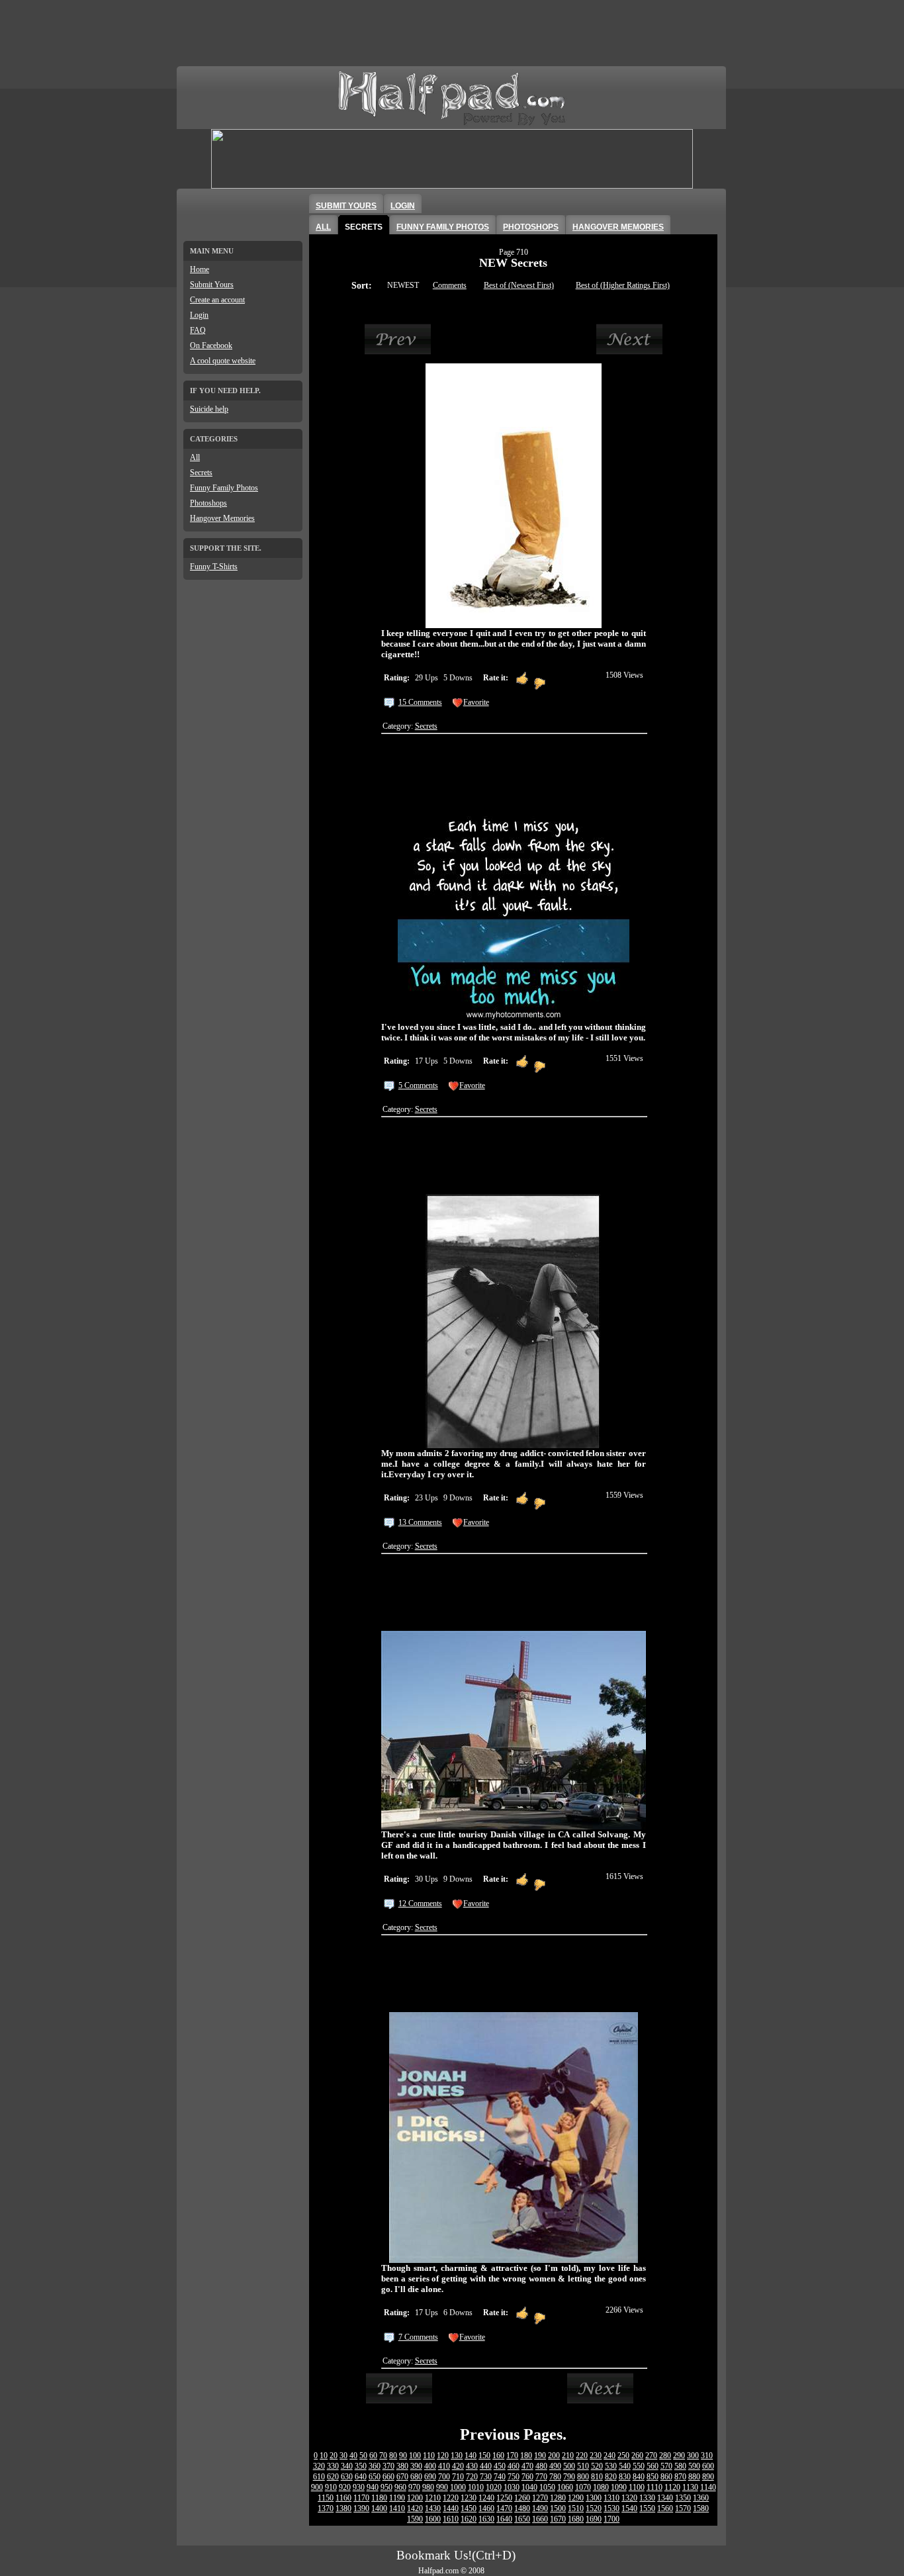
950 (386, 2487)
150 (484, 2456)
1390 (361, 2508)
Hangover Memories (222, 518)
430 (472, 2466)
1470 (504, 2508)
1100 (637, 2487)
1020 (494, 2487)
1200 (415, 2498)
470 (527, 2466)
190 (540, 2456)
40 (353, 2456)
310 (707, 2456)
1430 (433, 2508)
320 (319, 2466)
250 (623, 2456)
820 (611, 2477)
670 (402, 2477)
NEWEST (403, 285)
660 (388, 2477)
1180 (379, 2498)
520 (597, 2466)
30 (343, 2456)
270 (651, 2456)
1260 (522, 2498)
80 (393, 2456)
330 (333, 2466)
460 (514, 2466)
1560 (665, 2508)
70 (383, 2456)
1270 (540, 2498)
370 (388, 2466)
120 (443, 2456)
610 (319, 2477)
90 (403, 2456)
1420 (415, 2508)
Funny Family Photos (224, 488)
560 (653, 2466)
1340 (665, 2498)
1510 (576, 2508)
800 (583, 2477)
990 (442, 2487)
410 (444, 2466)
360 (375, 2466)
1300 (594, 2498)
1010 (476, 2487)
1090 (619, 2487)
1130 (690, 2487)
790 (569, 2477)
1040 (529, 2487)
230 (596, 2456)
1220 (451, 2498)
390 (416, 2466)
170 (512, 2456)
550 (639, 2466)
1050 (547, 2487)
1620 (469, 2519)
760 (527, 2477)
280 (665, 2456)
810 (597, 2477)
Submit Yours (212, 285)
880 (694, 2477)
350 (361, 2466)
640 (361, 2477)
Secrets (201, 473)
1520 (594, 2508)
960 (400, 2487)
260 (637, 2456)
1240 (486, 2498)
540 (625, 2466)
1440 (451, 2508)
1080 (601, 2487)
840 (639, 2477)
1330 (647, 2498)
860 (666, 2477)
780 (555, 2477)
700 (444, 2477)
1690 (594, 2519)
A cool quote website (223, 361)
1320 (629, 2498)
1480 (522, 2508)
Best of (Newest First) (519, 285)
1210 (433, 2498)
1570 (683, 2508)
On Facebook (211, 345)
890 (708, 2477)
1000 (458, 2487)
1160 (343, 2498)
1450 (469, 2508)
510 (583, 2466)
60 (373, 2456)
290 (679, 2456)
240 (610, 2456)
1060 (565, 2487)
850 (653, 2477)
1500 (558, 2508)
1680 (576, 2519)
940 (373, 2487)
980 (428, 2487)
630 (347, 2477)
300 (693, 2456)
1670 (558, 2519)
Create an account (217, 300)
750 (514, 2477)
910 (331, 2487)
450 (500, 2466)
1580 (701, 2508)
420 (458, 2466)
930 (359, 2487)
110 (429, 2456)
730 (486, 2477)
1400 (379, 2508)
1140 (708, 2487)
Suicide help (209, 409)
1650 (522, 2519)
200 (554, 2456)
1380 (343, 2508)
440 (486, 2466)
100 (415, 2456)
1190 (397, 2498)
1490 (540, 2508)
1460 (486, 2508)
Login (199, 315)
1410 (397, 2508)
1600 (433, 2519)
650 (375, 2477)
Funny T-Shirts (214, 567)
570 (666, 2466)
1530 (611, 2508)
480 (541, 2466)
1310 (611, 2498)
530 (611, 2466)
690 (430, 2477)
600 (708, 2466)
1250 (504, 2498)
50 (363, 2456)
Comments (450, 285)
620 (333, 2477)
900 (317, 2487)
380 (402, 2466)
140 (471, 2456)
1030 (512, 2487)
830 (625, 2477)
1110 (655, 2487)
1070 (583, 2487)
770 (541, 2477)
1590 (415, 2519)
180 (526, 2456)
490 (555, 2466)
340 (347, 2466)
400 (430, 2466)
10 (324, 2456)
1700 (611, 2519)
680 (416, 2477)
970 (414, 2487)
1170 (361, 2498)
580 (680, 2466)
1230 (469, 2498)
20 (334, 2456)
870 (680, 2477)
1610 (451, 2519)
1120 (672, 2487)
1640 (504, 2519)
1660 (540, 2519)
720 (472, 2477)
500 (569, 2466)
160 (498, 2456)
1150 (326, 2498)
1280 (558, 2498)
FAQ (198, 330)
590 (694, 2466)
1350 (683, 2498)
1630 (486, 2519)
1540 (629, 2508)
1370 (326, 2508)
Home (200, 269)
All (195, 457)
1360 (701, 2498)
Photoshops (208, 503)
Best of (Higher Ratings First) (623, 285)
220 (582, 2456)
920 (345, 2487)
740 (500, 2477)
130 (457, 2456)
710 (458, 2477)
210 (568, 2456)
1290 (576, 2498)
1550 (647, 2508)
